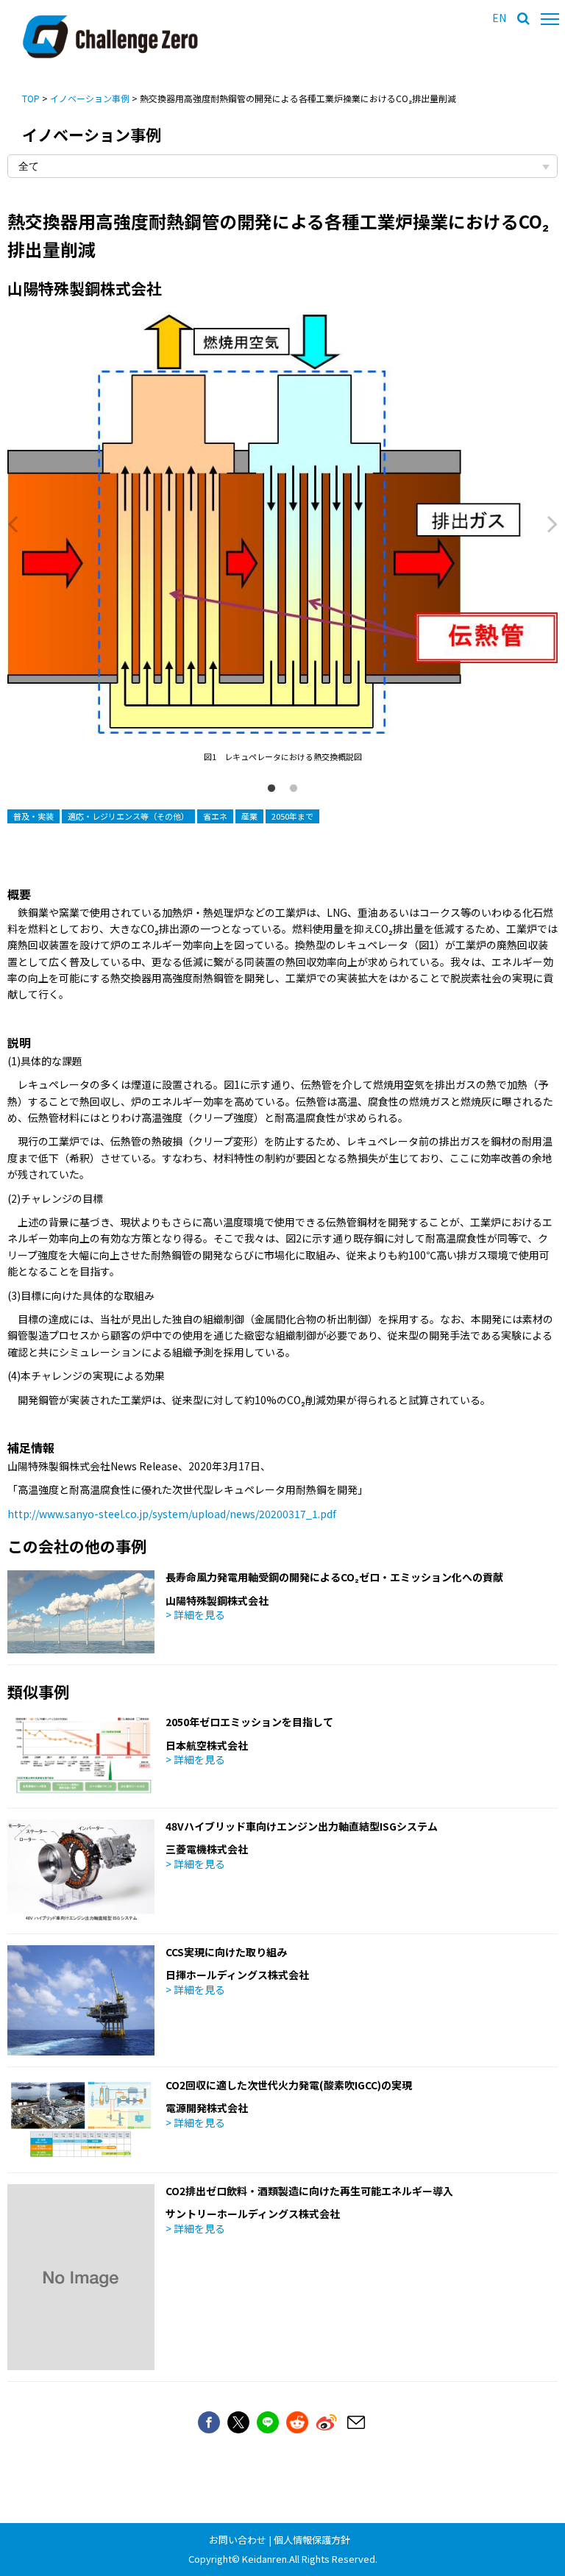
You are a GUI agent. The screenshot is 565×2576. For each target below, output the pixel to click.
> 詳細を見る (195, 1614)
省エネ (215, 816)
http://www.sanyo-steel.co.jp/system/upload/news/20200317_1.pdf (172, 1514)
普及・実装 (33, 816)
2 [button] (294, 789)
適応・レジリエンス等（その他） (128, 816)
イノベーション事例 (90, 98)
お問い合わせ (238, 2540)
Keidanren (264, 2559)
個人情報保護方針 (312, 2540)
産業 (249, 816)
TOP (31, 98)
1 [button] (271, 789)
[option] (282, 539)
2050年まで (292, 816)
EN (499, 18)
